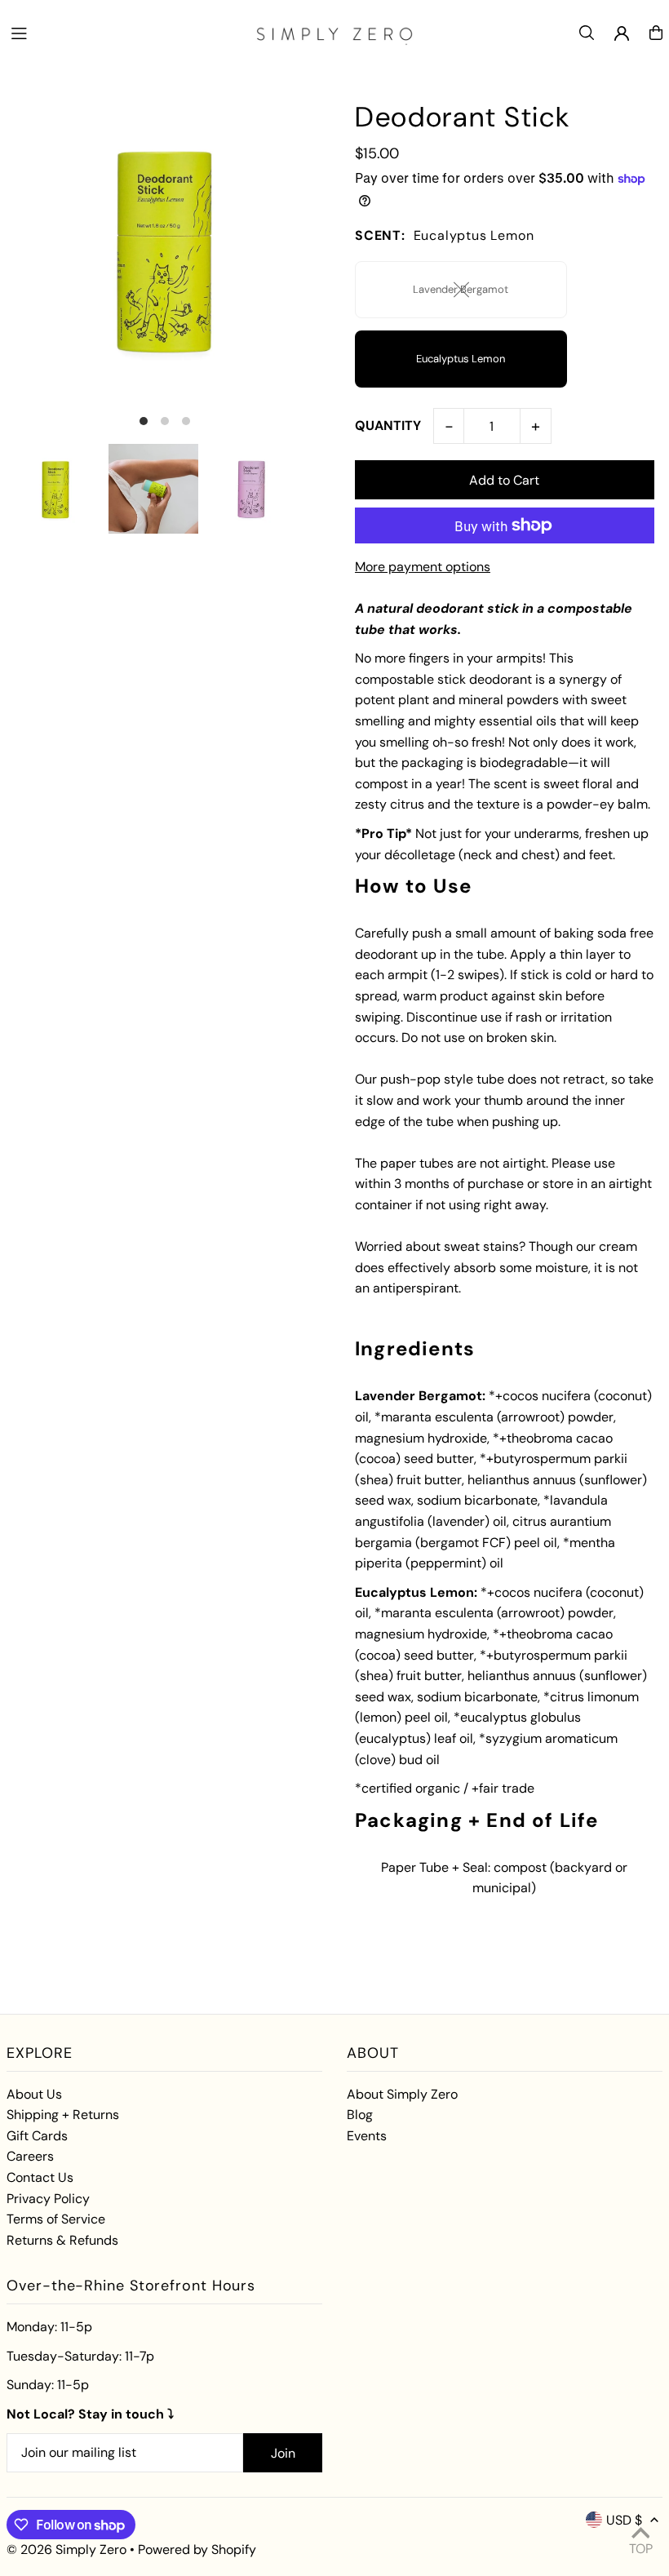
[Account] (622, 33)
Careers (30, 2156)
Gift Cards (37, 2136)
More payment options (423, 567)
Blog (360, 2115)
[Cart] (656, 33)
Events (367, 2136)
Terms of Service (56, 2219)
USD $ (624, 2520)
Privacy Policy (48, 2199)
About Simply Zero (402, 2094)
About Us (34, 2094)
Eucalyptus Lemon (461, 359)
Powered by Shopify (197, 2549)
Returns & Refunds (62, 2240)
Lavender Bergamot (461, 289)
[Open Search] (587, 33)
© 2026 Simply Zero (66, 2549)
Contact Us (40, 2177)
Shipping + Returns (63, 2115)
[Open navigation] (123, 32)
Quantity (388, 426)
